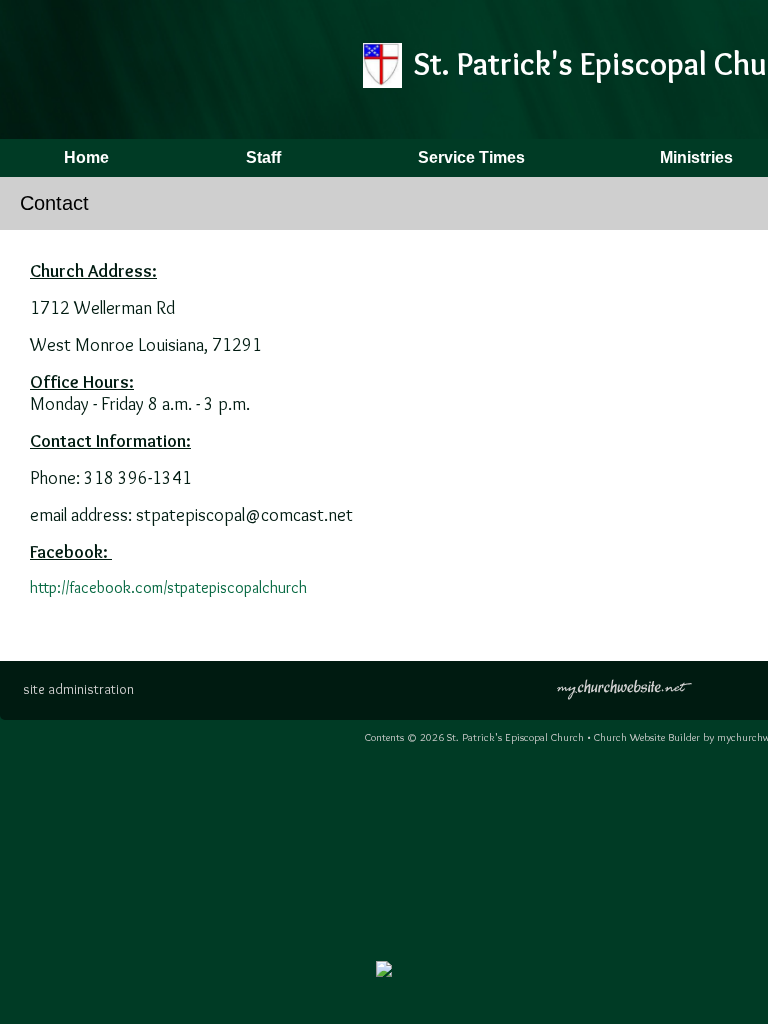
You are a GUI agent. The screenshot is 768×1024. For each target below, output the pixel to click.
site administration (78, 689)
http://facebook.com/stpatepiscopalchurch (168, 587)
